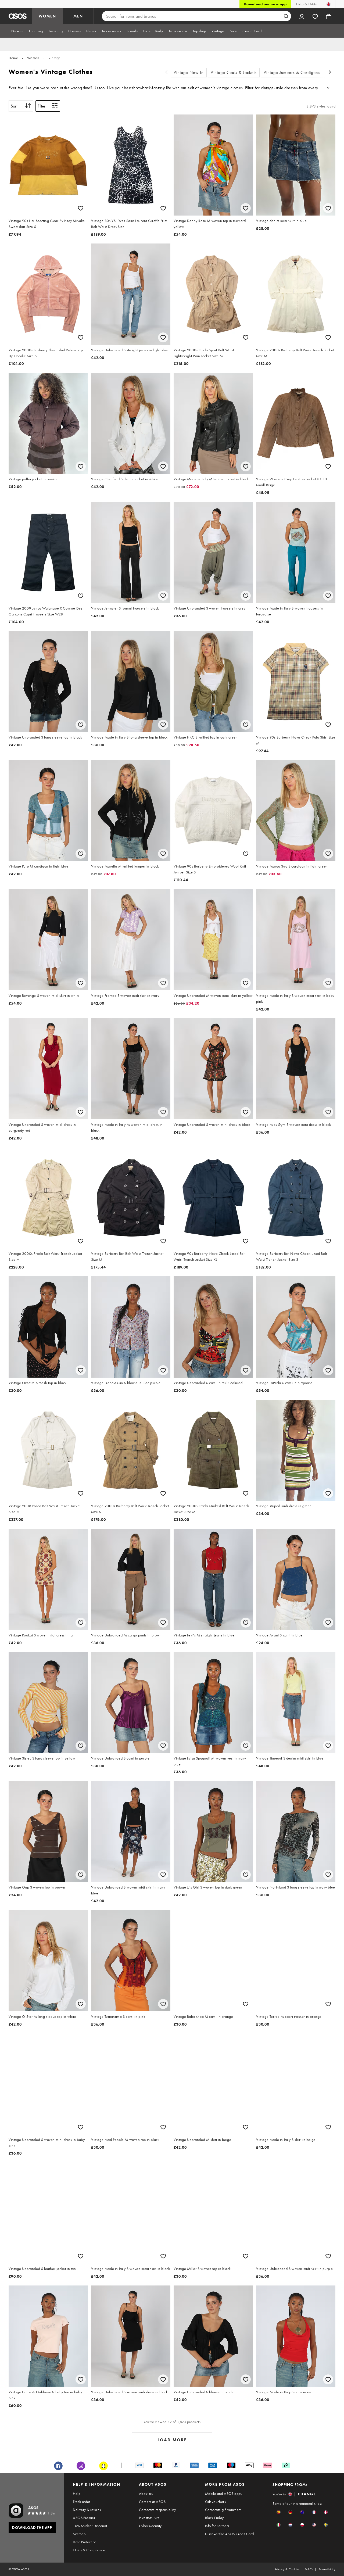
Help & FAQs (306, 4)
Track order (81, 2502)
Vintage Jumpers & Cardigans (292, 72)
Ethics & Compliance (89, 2550)
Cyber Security (150, 2526)
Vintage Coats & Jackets (234, 72)
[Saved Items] (315, 16)
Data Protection (85, 2542)
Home (13, 58)
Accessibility (327, 2569)
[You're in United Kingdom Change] (329, 4)
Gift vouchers (215, 2502)
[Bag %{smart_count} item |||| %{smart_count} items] (329, 16)
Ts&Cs (309, 2569)
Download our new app (265, 4)
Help (77, 2493)
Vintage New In (189, 72)
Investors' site (149, 2518)
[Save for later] (81, 208)
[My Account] (302, 16)
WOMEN (47, 16)
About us (146, 2493)
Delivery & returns (87, 2510)
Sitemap (79, 2534)
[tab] (17, 31)
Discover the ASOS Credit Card (230, 2534)
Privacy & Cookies (287, 2569)
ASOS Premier (84, 2518)
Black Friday (214, 2518)
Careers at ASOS (152, 2502)
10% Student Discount (90, 2526)
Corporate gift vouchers (223, 2510)
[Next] (330, 73)
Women (33, 58)
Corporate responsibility (157, 2510)
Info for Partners (217, 2526)
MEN (78, 16)
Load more (172, 2440)
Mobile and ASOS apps (223, 2493)
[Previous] (166, 73)
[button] (279, 2512)
